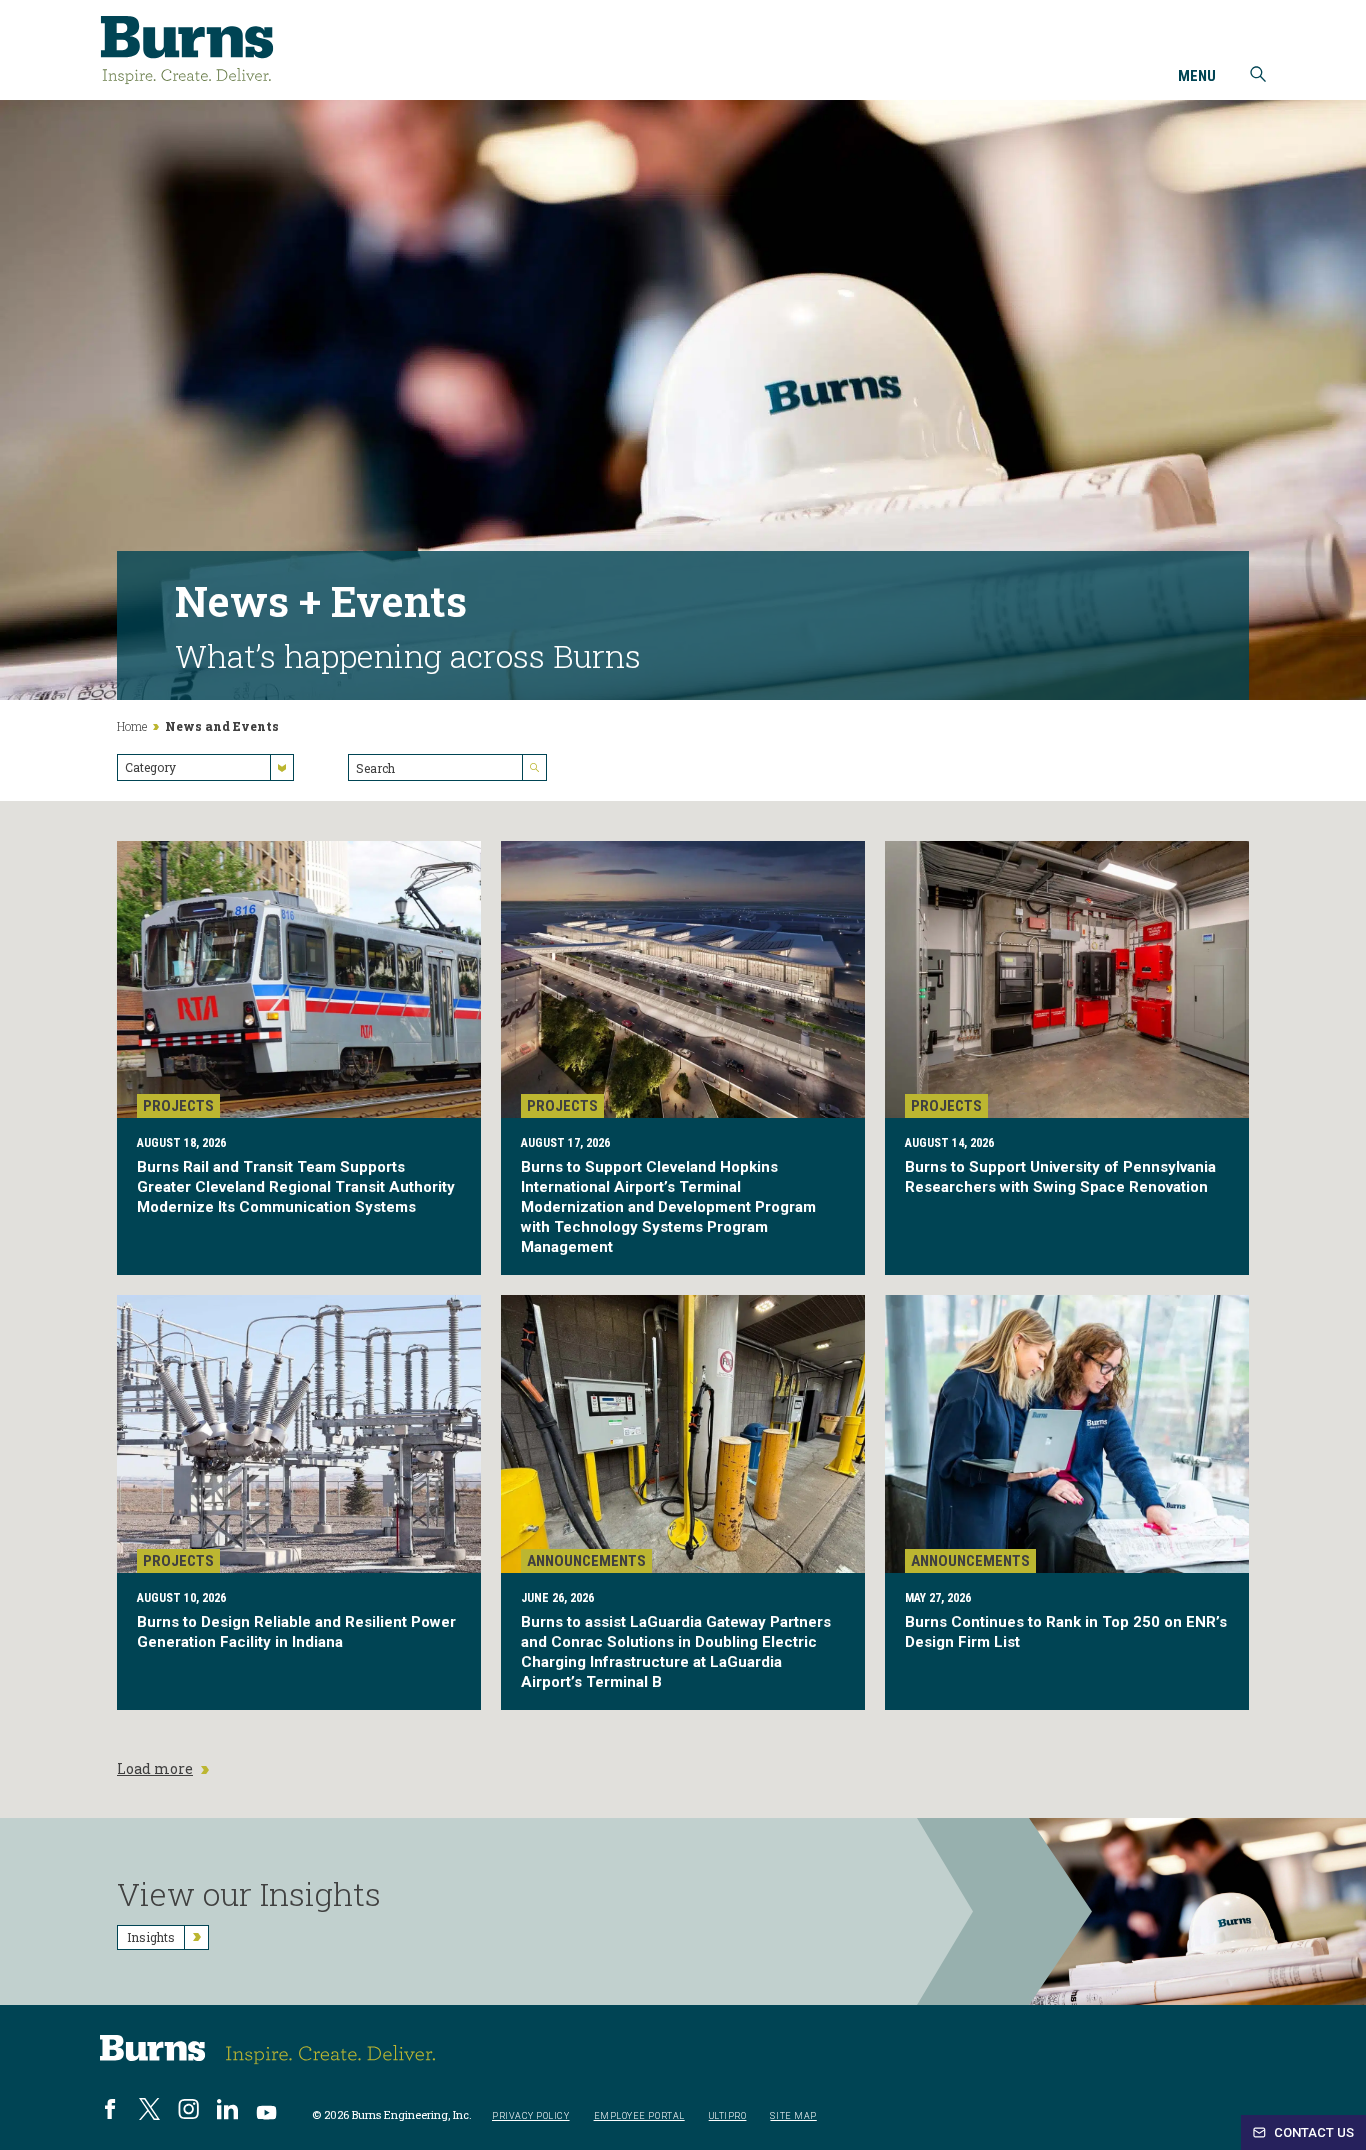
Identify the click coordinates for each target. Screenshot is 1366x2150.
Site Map (793, 2116)
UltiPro (728, 2116)
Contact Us (1312, 2132)
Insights (151, 1937)
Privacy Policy (531, 2116)
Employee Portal (639, 2116)
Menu (1197, 77)
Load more (155, 1769)
